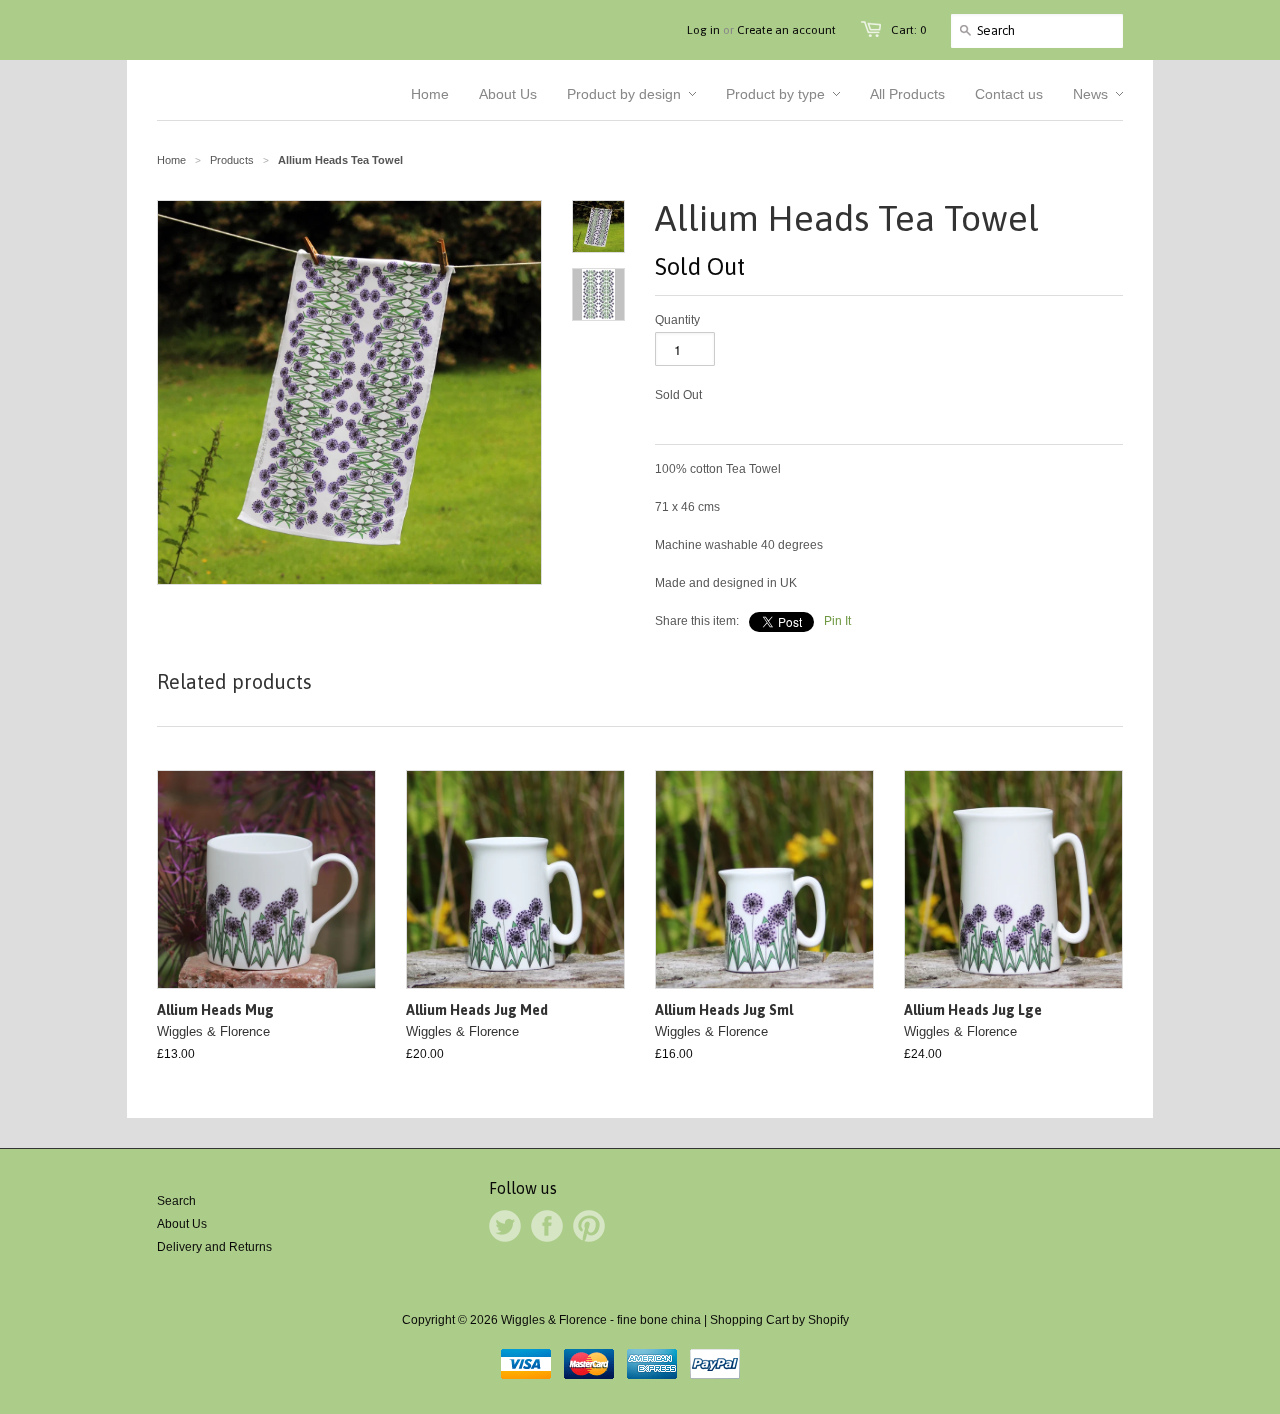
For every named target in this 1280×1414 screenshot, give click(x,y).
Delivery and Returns (214, 1247)
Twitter (505, 1226)
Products (232, 160)
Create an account (786, 30)
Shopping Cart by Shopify (779, 1320)
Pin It (837, 621)
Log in (703, 30)
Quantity (677, 320)
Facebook (547, 1226)
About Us (182, 1224)
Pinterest (589, 1226)
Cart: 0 (908, 30)
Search (176, 1201)
